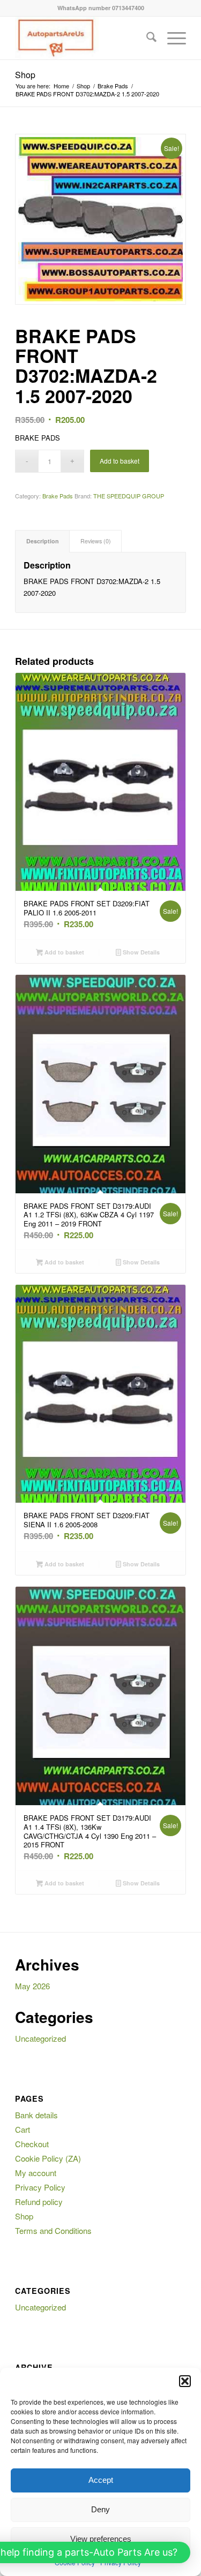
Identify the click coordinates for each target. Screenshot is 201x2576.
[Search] (146, 38)
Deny (100, 2509)
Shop (25, 75)
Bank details (36, 2115)
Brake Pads (58, 496)
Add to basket (120, 461)
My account (36, 2173)
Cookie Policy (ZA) (48, 2158)
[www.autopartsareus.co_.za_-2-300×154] (83, 38)
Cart (23, 2129)
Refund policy (39, 2202)
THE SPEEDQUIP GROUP (129, 496)
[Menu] (171, 38)
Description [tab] (43, 541)
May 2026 (32, 1986)
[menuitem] (146, 38)
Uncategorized (40, 2038)
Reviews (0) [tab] (96, 541)
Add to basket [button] (64, 952)
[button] (185, 2381)
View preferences (101, 2539)
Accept (101, 2480)
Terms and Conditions (53, 2230)
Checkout (32, 2144)
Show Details (140, 952)
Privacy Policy (40, 2187)
